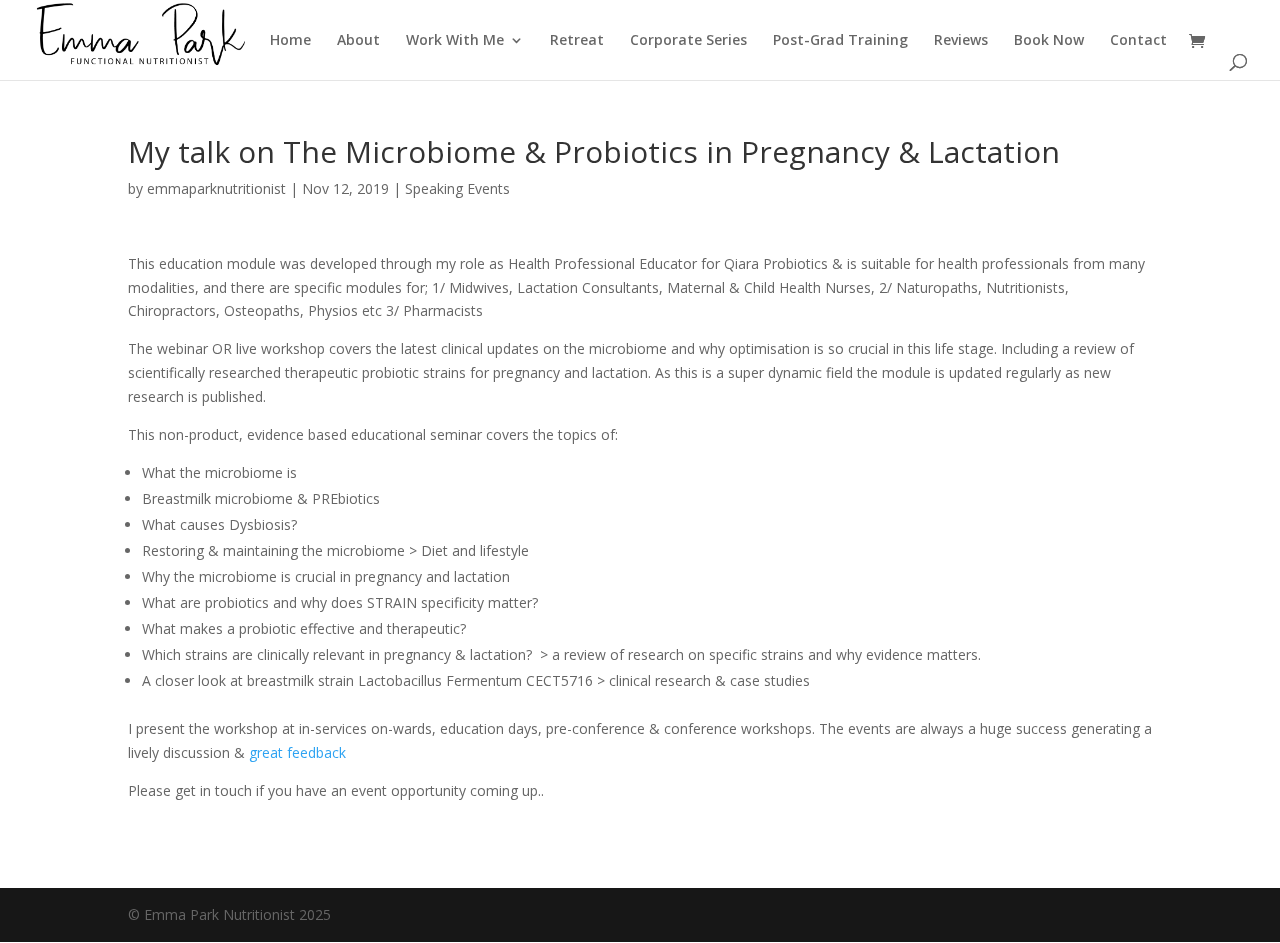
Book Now (1049, 41)
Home (290, 41)
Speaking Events (457, 188)
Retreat (577, 41)
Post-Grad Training (840, 41)
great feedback (297, 752)
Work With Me (455, 41)
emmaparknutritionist (216, 188)
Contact (1138, 41)
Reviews (961, 41)
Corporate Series (688, 41)
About (358, 41)
